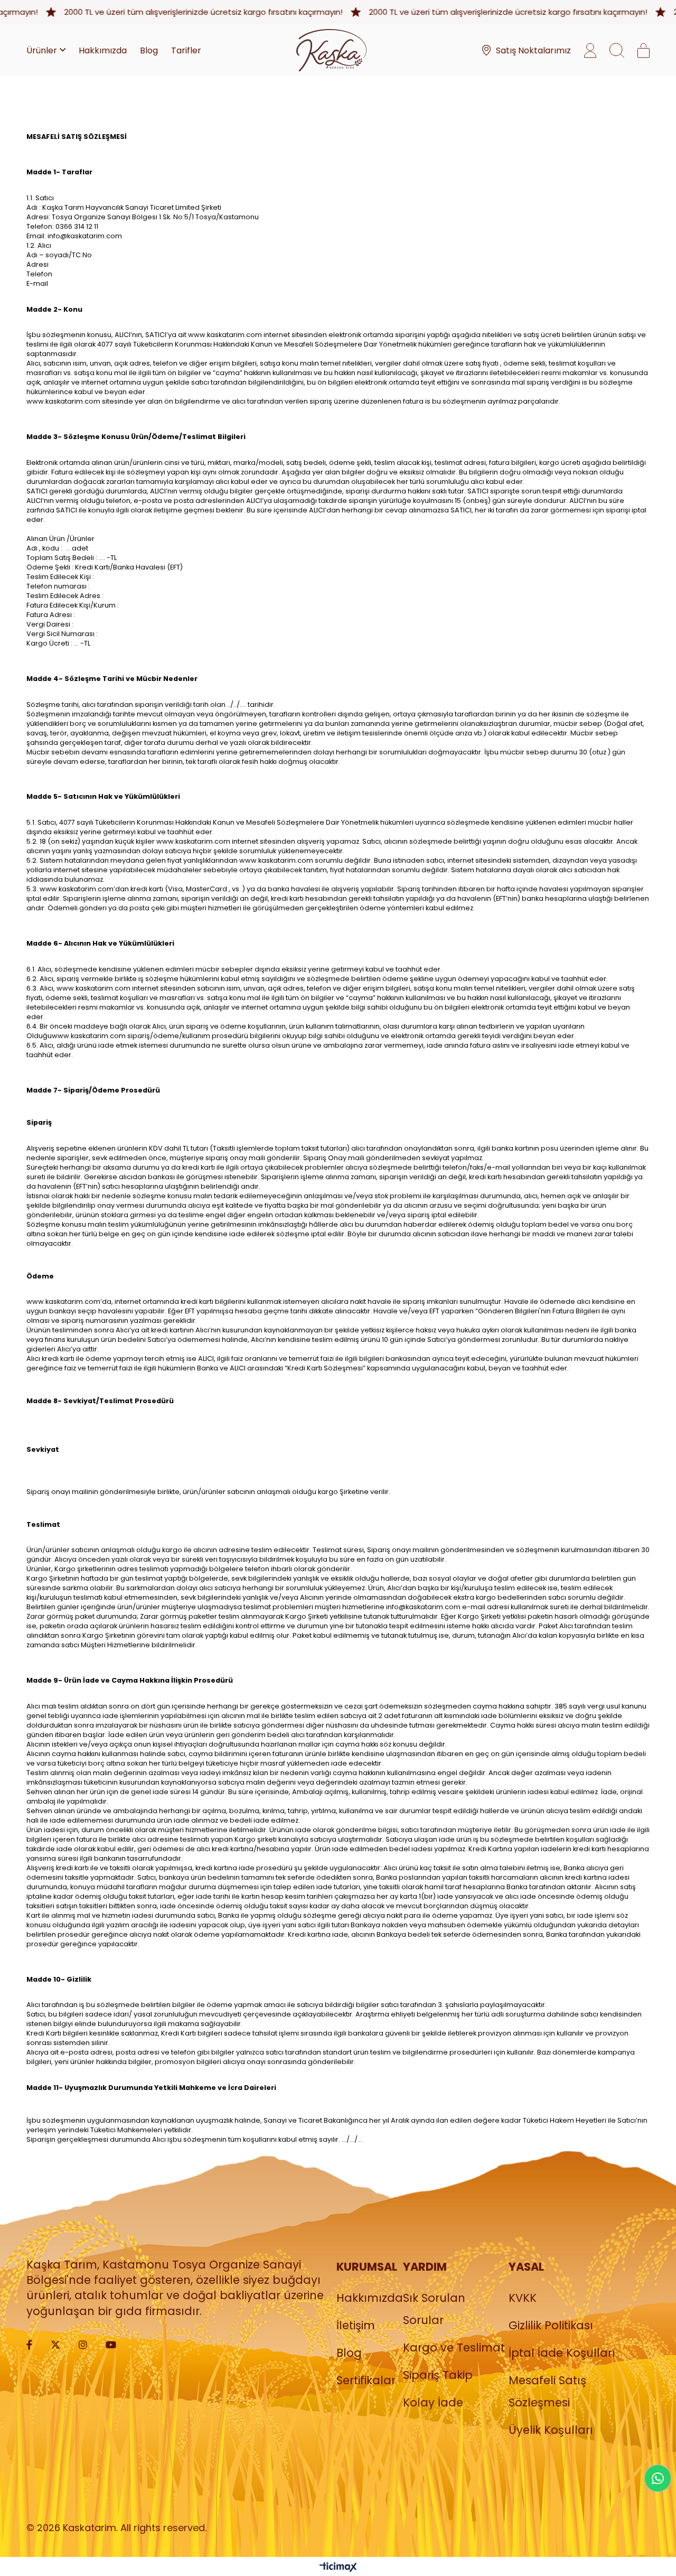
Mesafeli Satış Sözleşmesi (547, 2391)
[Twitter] (55, 2345)
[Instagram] (83, 2345)
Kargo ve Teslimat (454, 2348)
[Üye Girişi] (590, 50)
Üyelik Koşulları (551, 2430)
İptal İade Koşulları (562, 2353)
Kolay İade (433, 2402)
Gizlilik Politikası (551, 2325)
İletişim (356, 2325)
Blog (349, 2353)
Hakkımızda (370, 2298)
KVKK (523, 2298)
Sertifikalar (366, 2380)
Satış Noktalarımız (533, 50)
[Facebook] (29, 2345)
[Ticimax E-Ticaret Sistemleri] (338, 2568)
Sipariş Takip (438, 2375)
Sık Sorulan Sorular (434, 2309)
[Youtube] (111, 2345)
